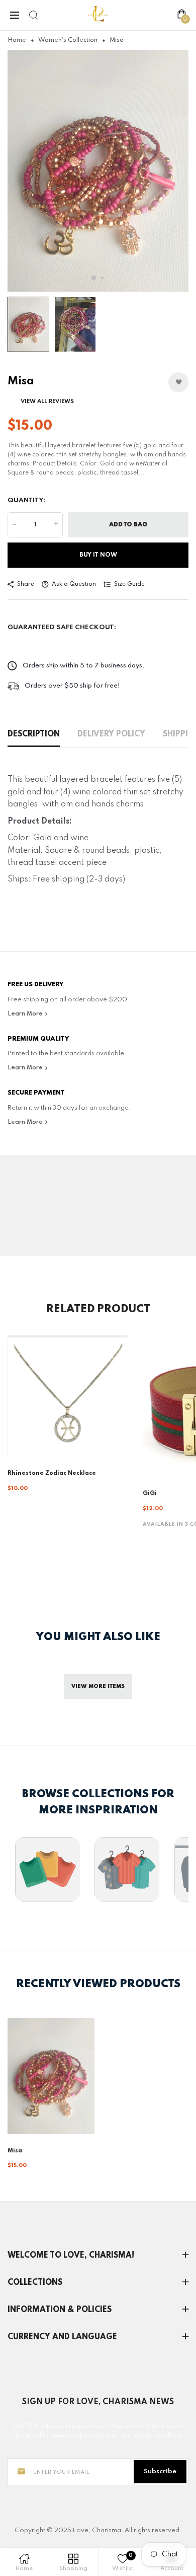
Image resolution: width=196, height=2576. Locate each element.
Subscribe (160, 2471)
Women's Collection (68, 40)
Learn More (26, 1014)
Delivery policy (111, 734)
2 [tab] (102, 278)
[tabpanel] (98, 171)
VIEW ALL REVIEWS (47, 401)
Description (34, 734)
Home (17, 40)
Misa (15, 2151)
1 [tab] (94, 278)
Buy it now (98, 555)
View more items (98, 1686)
